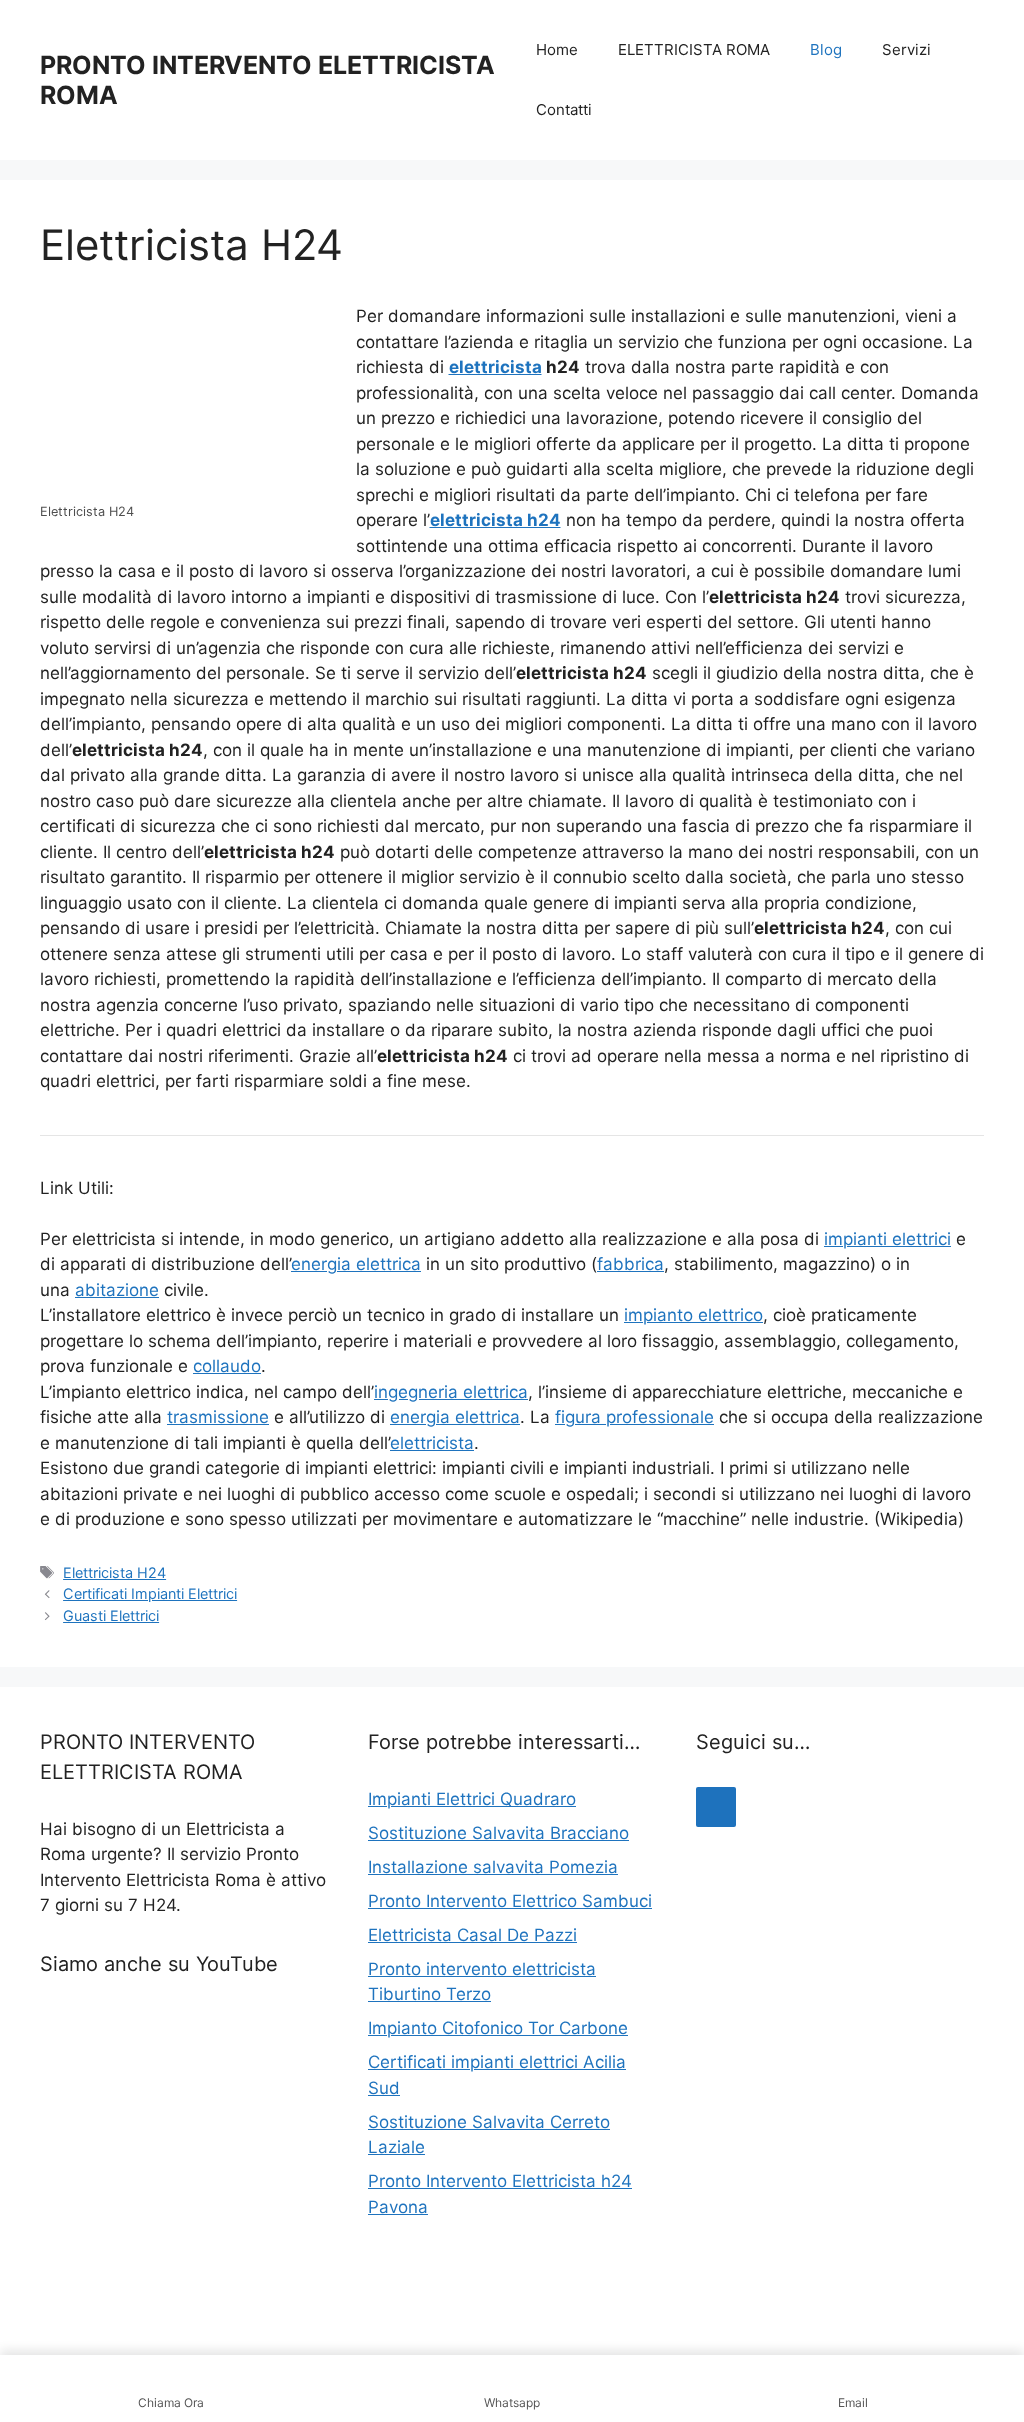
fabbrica (630, 1264)
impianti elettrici (887, 1239)
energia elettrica (356, 1264)
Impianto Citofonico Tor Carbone (498, 2028)
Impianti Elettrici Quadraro (472, 1799)
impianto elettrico (693, 1315)
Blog (826, 49)
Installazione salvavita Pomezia (493, 1867)
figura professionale (634, 1417)
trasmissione (218, 1417)
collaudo (227, 1366)
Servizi (906, 49)
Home (557, 49)
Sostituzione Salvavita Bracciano (498, 1833)
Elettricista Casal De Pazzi (472, 1935)
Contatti (564, 109)
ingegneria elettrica (451, 1392)
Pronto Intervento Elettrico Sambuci (510, 1901)
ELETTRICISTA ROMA (694, 49)
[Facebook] (716, 1807)
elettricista (495, 367)
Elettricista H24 (114, 1572)
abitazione (117, 1290)
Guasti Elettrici (111, 1615)
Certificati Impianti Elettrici (150, 1593)
